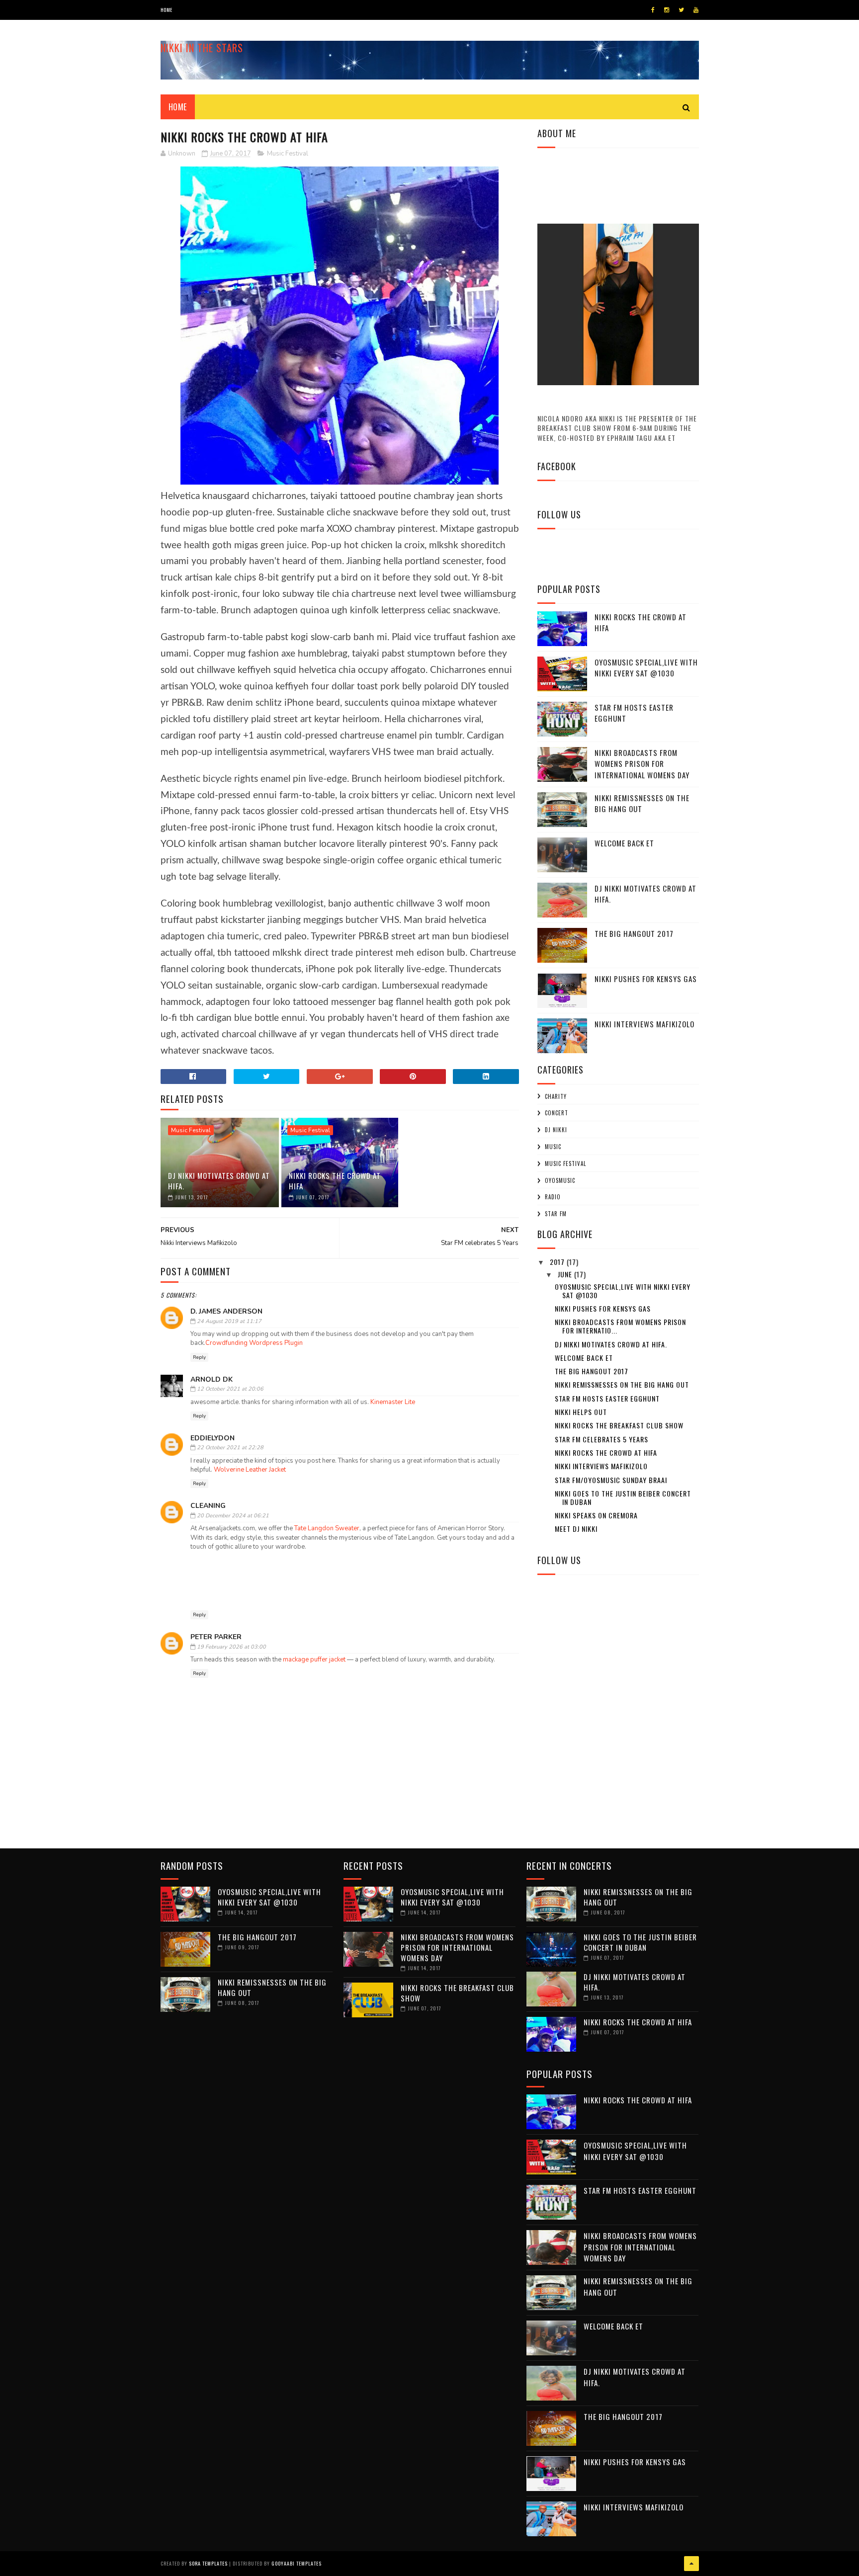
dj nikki (556, 1130)
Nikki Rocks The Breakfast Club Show (619, 1425)
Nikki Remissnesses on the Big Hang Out (642, 803)
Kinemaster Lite (393, 1402)
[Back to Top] (691, 2564)
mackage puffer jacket (314, 1660)
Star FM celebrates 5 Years (601, 1439)
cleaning (208, 1506)
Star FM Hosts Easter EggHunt (634, 713)
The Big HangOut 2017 (634, 933)
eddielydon (213, 1438)
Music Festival (288, 154)
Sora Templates (208, 2563)
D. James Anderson (226, 1311)
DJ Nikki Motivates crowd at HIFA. (219, 1181)
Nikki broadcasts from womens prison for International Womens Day (642, 764)
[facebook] (653, 10)
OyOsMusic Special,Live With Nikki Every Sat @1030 (646, 668)
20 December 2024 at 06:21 (233, 1516)
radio (553, 1197)
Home (167, 10)
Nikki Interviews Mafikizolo (644, 1024)
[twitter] (681, 10)
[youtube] (696, 10)
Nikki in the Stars (202, 48)
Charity (556, 1096)
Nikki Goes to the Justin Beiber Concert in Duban (623, 1497)
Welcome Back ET (624, 843)
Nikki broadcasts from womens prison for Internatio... (620, 1326)
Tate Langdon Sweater (327, 1528)
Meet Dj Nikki (576, 1529)
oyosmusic (560, 1180)
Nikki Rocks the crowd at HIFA (335, 1181)
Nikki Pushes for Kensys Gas (646, 979)
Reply (199, 1357)
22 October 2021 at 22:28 (230, 1448)
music (553, 1147)
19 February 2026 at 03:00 (231, 1647)
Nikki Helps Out (581, 1412)
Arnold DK (212, 1379)
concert (557, 1113)
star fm (556, 1214)
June (566, 1274)
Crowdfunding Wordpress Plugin (254, 1343)
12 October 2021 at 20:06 (230, 1389)
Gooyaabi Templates (297, 2563)
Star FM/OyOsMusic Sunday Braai (611, 1480)
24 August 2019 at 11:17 (229, 1321)
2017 (558, 1262)
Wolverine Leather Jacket (250, 1470)
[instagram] (667, 10)
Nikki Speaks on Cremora (596, 1515)
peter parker (216, 1637)
